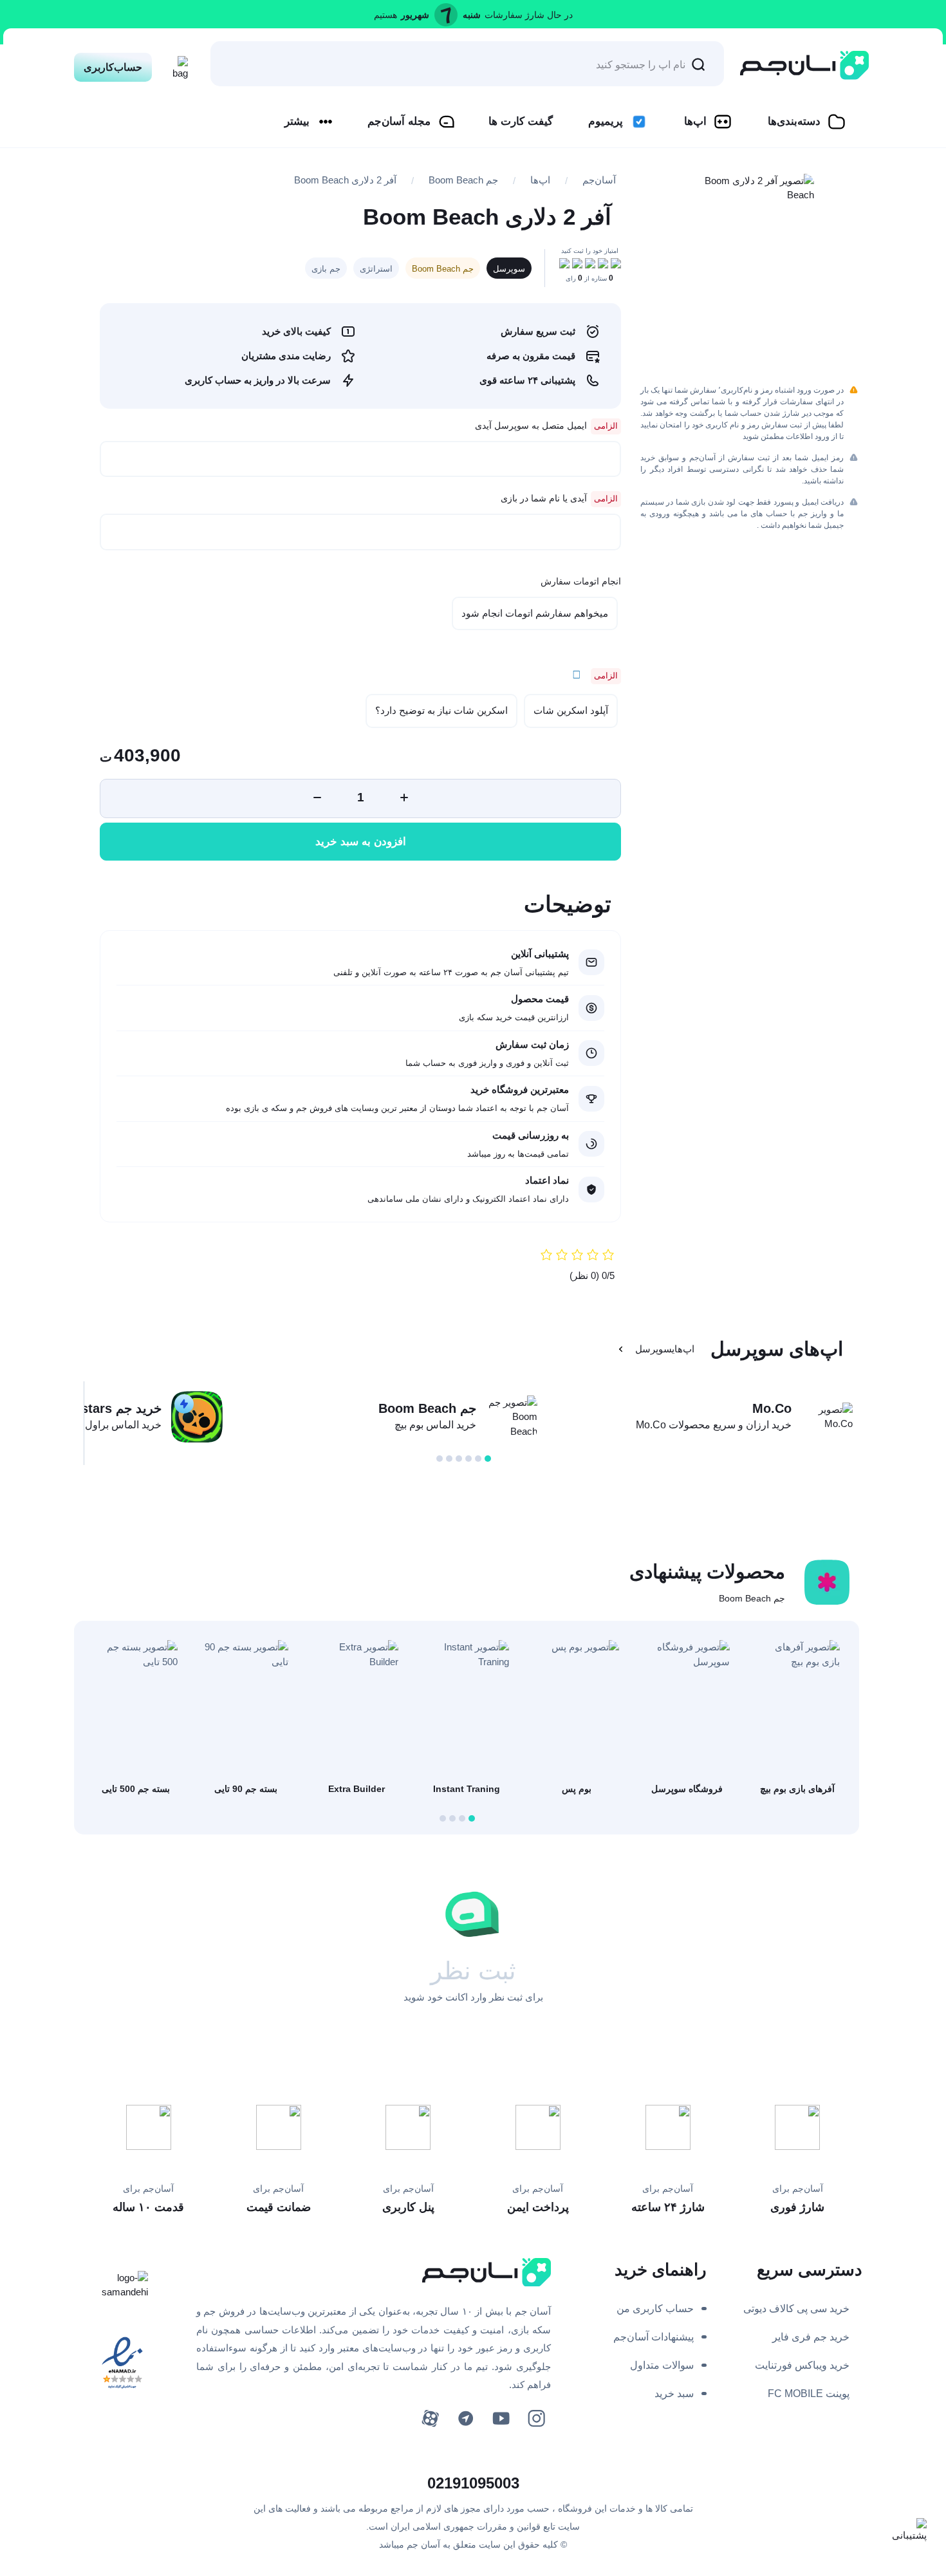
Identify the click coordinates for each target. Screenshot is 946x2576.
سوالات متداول (662, 2365)
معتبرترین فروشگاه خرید (520, 1089)
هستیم (385, 15)
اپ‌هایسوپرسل (665, 1349)
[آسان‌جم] (804, 65)
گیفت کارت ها (521, 121)
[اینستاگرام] (536, 2419)
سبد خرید (674, 2394)
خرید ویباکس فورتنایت (802, 2365)
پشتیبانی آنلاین (540, 954)
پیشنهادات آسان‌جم (654, 2337)
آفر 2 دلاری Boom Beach (345, 180)
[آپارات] (430, 2419)
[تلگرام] (466, 2419)
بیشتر (297, 121)
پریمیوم (606, 121)
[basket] (177, 64)
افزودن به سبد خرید (361, 842)
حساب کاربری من (655, 2309)
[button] (488, 1459)
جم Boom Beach (463, 180)
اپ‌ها (695, 121)
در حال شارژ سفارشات (529, 15)
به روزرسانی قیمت (531, 1135)
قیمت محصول (540, 999)
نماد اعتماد (547, 1180)
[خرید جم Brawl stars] (197, 1417)
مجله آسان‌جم (399, 121)
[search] (698, 64)
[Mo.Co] (827, 1417)
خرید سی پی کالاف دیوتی (796, 2309)
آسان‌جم (599, 180)
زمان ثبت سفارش (532, 1044)
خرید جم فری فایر (811, 2337)
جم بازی (326, 269)
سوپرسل (509, 269)
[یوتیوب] (501, 2419)
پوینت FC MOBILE (809, 2394)
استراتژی (376, 269)
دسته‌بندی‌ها (794, 121)
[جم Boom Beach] (512, 1417)
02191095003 (473, 2483)
